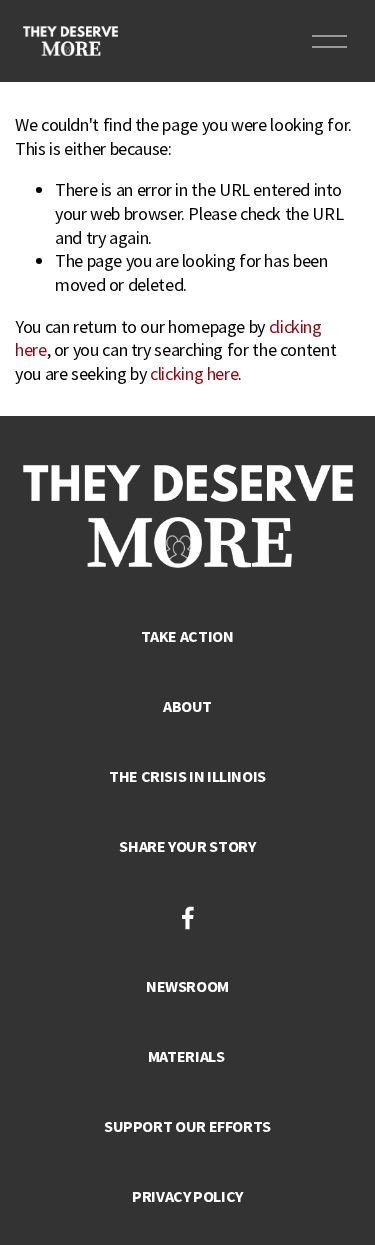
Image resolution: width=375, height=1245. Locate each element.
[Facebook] (188, 918)
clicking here (194, 373)
